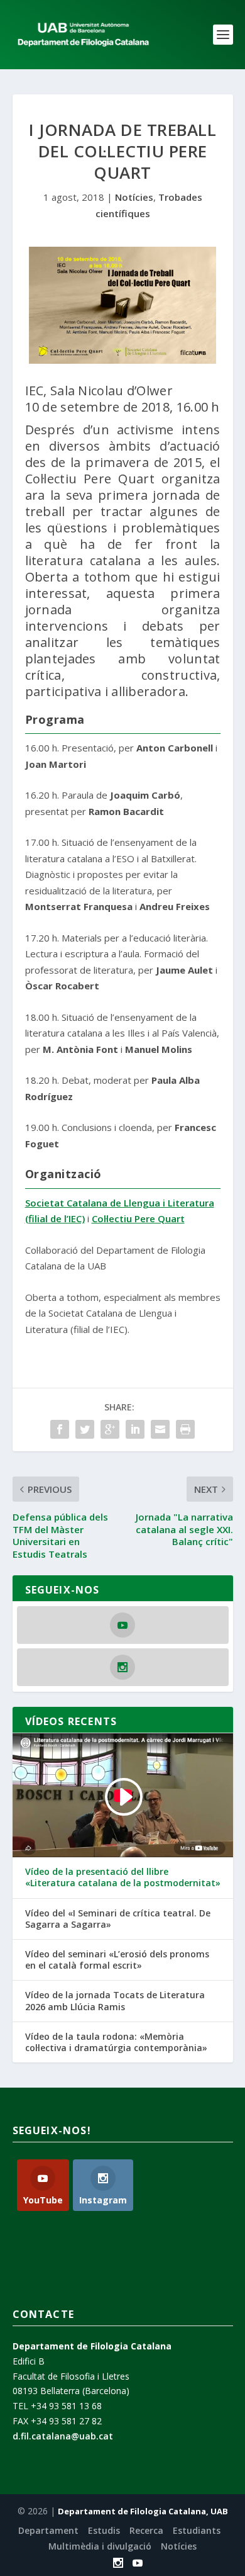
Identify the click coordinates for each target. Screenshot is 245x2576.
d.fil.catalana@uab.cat (63, 2436)
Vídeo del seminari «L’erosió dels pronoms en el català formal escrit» (117, 1960)
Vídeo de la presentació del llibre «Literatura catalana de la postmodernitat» (123, 1877)
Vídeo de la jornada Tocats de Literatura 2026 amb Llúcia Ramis (115, 2001)
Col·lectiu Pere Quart (138, 1218)
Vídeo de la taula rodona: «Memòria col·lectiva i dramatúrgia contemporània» (116, 2042)
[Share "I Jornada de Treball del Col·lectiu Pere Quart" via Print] (185, 1429)
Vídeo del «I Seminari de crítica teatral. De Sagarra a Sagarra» (118, 1919)
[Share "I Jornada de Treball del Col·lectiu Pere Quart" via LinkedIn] (135, 1429)
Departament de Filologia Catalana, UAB (143, 2511)
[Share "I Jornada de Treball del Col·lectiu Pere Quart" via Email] (160, 1429)
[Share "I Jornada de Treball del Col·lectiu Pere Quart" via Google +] (110, 1429)
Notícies (134, 197)
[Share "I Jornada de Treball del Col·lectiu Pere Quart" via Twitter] (85, 1429)
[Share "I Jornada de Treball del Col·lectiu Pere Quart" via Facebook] (60, 1429)
